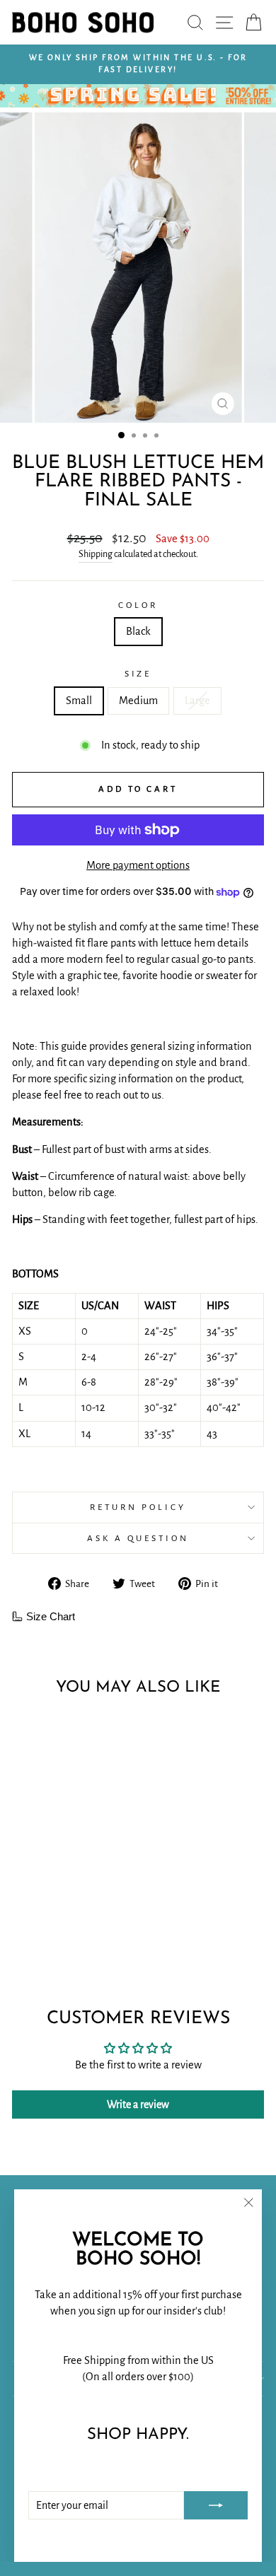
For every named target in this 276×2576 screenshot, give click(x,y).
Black (138, 631)
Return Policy (138, 1507)
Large (197, 701)
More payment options (138, 865)
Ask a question (138, 1538)
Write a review (138, 2104)
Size (138, 674)
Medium (138, 701)
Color (138, 605)
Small (79, 701)
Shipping (96, 554)
